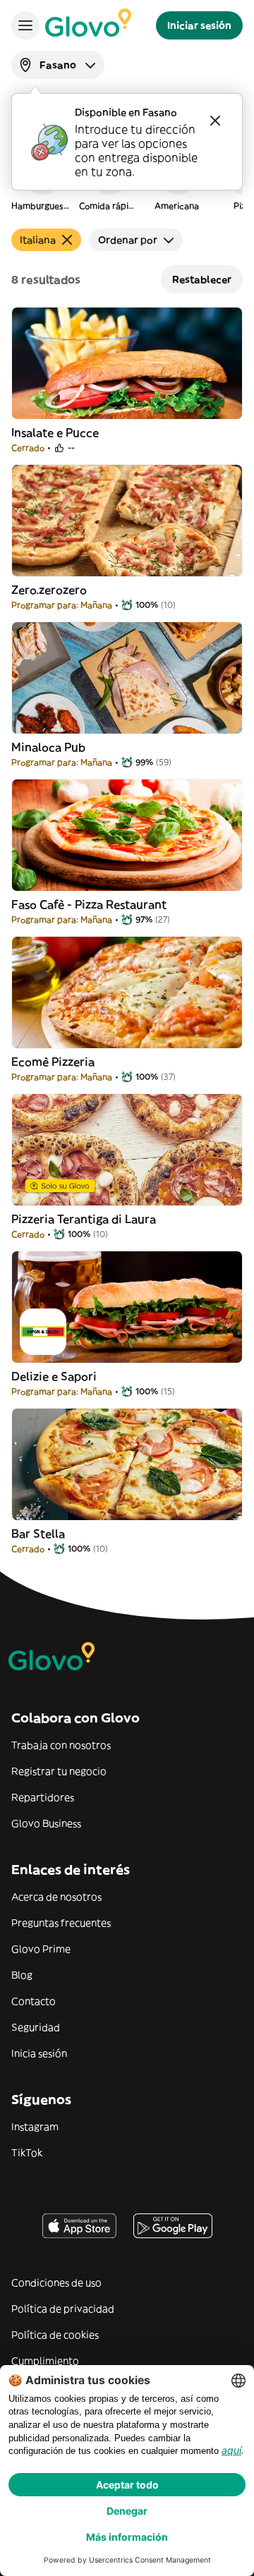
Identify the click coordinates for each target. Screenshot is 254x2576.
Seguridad (36, 2027)
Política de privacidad (63, 2309)
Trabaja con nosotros (61, 1745)
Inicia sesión (39, 2053)
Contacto (34, 2001)
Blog (22, 1975)
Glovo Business (46, 1823)
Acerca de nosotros (56, 1897)
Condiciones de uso (56, 2283)
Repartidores (43, 1797)
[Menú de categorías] (25, 25)
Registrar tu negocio (59, 1771)
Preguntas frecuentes (61, 1923)
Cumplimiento (45, 2361)
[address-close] (215, 121)
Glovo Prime (41, 1949)
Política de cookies (55, 2335)
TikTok (27, 2153)
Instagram (35, 2127)
